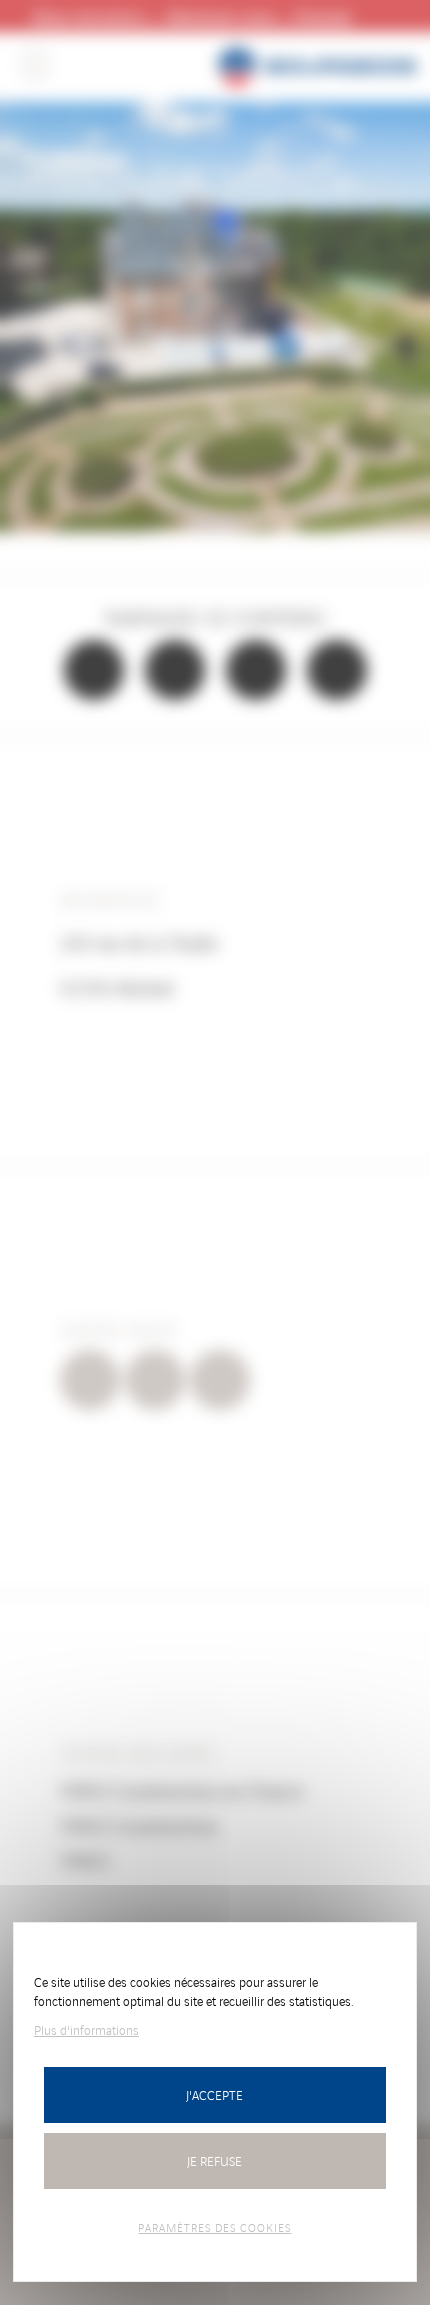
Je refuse (214, 2160)
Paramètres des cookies (214, 2227)
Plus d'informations (86, 2029)
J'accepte (214, 2094)
